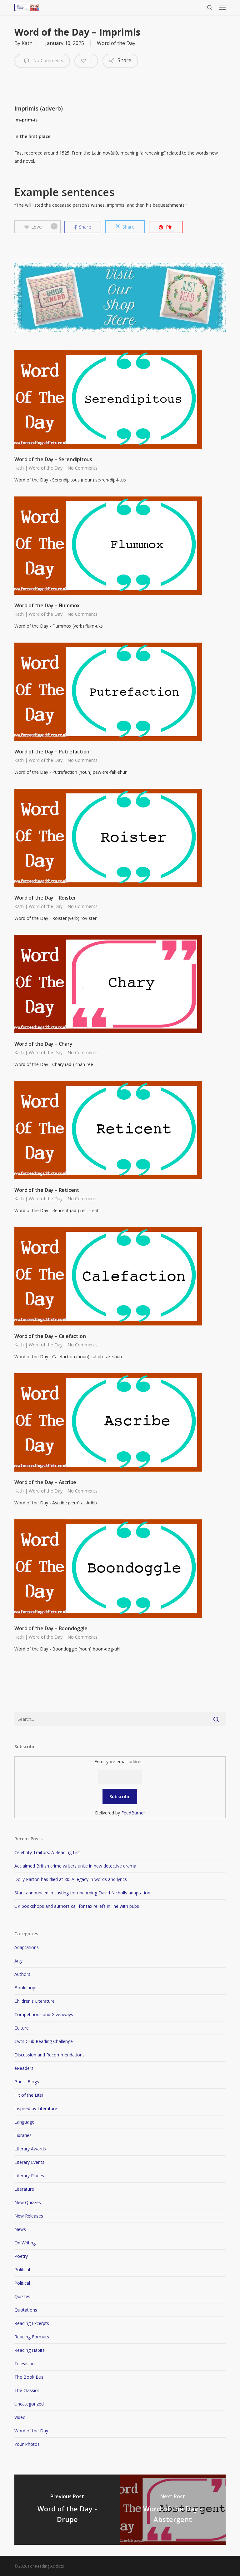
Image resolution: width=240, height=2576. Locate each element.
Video (20, 2417)
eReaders (24, 2068)
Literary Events (29, 2162)
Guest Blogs (27, 2082)
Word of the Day (116, 43)
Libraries (23, 2135)
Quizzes (22, 2296)
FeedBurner (133, 1813)
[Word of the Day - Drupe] (67, 2510)
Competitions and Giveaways (44, 2014)
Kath (27, 43)
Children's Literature (35, 2001)
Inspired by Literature (36, 2108)
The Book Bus (29, 2377)
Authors (22, 1974)
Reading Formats (32, 2337)
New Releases (29, 2216)
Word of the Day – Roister (45, 898)
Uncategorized (29, 2404)
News (20, 2229)
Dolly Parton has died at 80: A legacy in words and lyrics (71, 1879)
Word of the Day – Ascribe (45, 1482)
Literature (24, 2189)
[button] (222, 7)
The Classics (27, 2390)
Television (25, 2364)
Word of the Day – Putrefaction (52, 752)
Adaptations (27, 1947)
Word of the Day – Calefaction (50, 1336)
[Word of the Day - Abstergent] (173, 2510)
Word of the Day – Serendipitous (53, 459)
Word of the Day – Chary (43, 1044)
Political (22, 2270)
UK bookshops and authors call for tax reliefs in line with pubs (77, 1906)
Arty (18, 1961)
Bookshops (26, 1988)
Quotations (26, 2310)
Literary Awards (30, 2149)
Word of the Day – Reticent (47, 1190)
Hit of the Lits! (29, 2095)
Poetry (21, 2256)
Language (24, 2122)
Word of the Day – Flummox (47, 605)
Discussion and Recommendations (50, 2055)
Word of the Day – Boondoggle (51, 1628)
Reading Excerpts (32, 2323)
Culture (22, 2028)
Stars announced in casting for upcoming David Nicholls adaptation (82, 1893)
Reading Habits (30, 2350)
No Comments (47, 60)
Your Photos (27, 2444)
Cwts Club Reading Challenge (44, 2041)
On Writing (25, 2243)
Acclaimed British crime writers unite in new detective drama (75, 1866)
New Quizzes (28, 2202)
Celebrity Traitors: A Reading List (47, 1852)
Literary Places (29, 2176)
